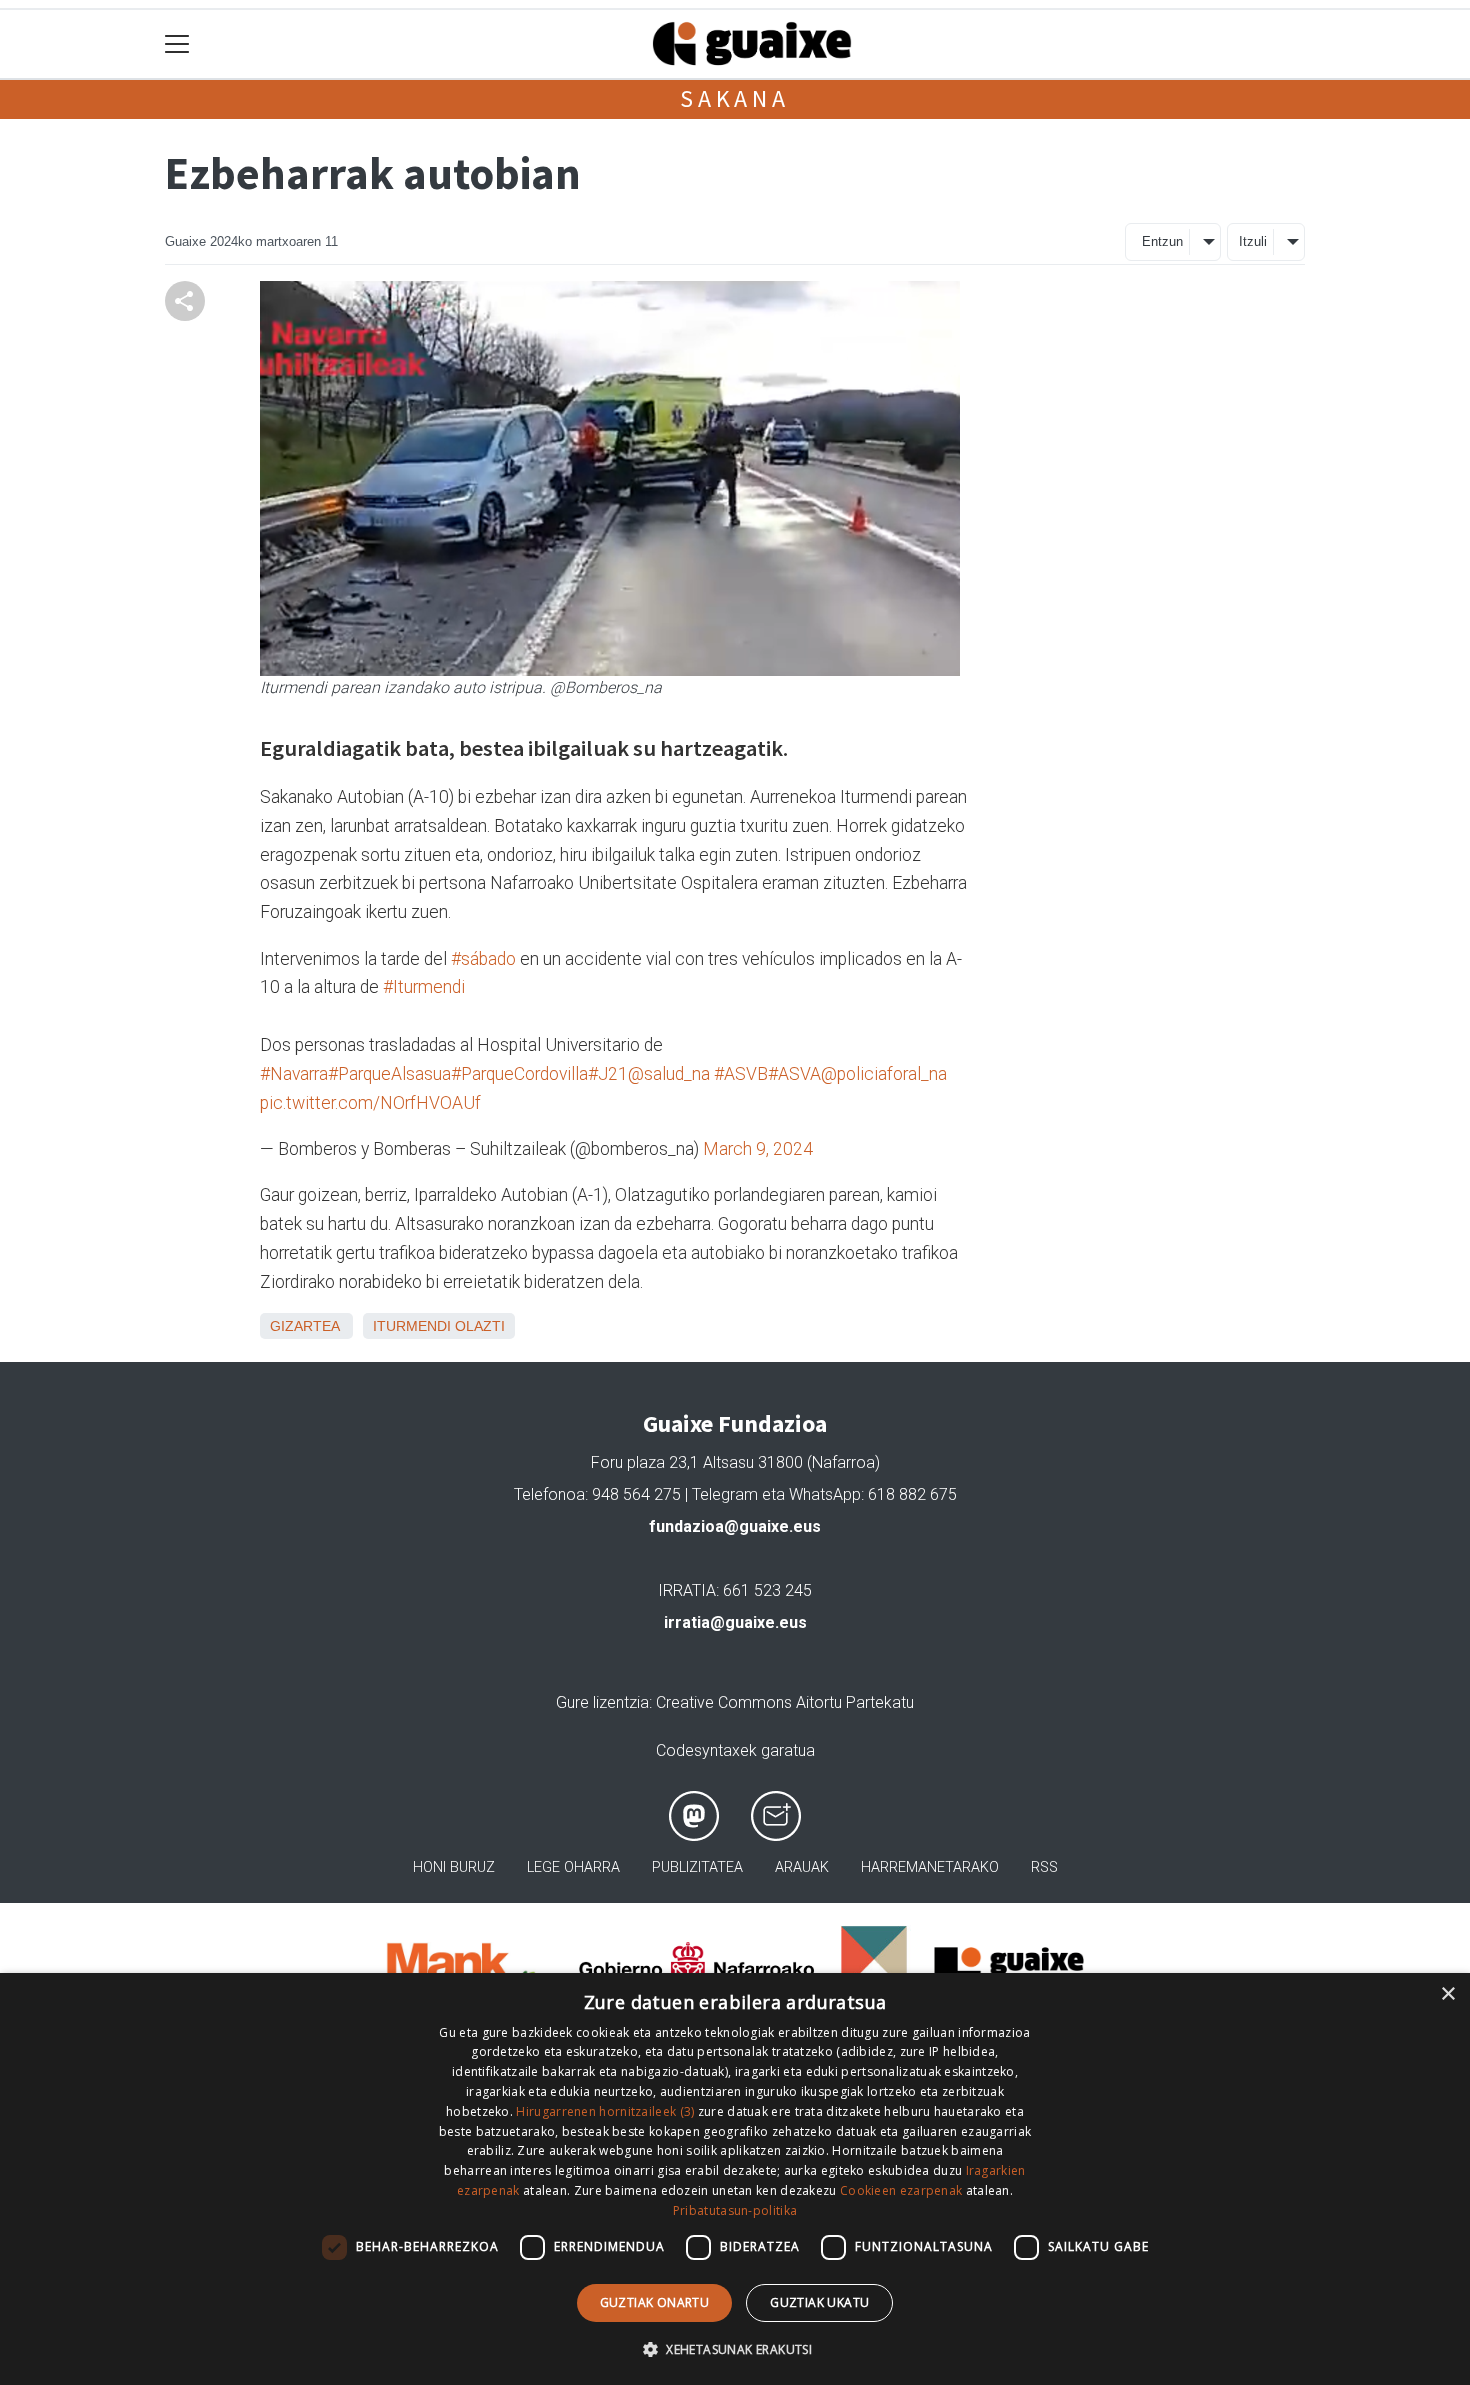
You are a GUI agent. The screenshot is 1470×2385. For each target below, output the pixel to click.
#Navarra (294, 1074)
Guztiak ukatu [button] (819, 2302)
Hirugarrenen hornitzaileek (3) (605, 2111)
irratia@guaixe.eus (735, 1622)
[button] (735, 2349)
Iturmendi (412, 1326)
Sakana (735, 98)
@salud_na (669, 1074)
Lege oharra (573, 1867)
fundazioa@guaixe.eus (735, 1526)
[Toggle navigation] (177, 44)
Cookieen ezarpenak (901, 2190)
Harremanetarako (930, 1867)
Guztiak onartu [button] (655, 2302)
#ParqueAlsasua (389, 1074)
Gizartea (304, 1326)
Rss (1044, 1867)
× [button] (1447, 1994)
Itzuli (1253, 241)
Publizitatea (697, 1867)
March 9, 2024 (758, 1149)
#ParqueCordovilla (519, 1074)
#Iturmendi (424, 987)
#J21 (608, 1074)
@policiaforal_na (884, 1074)
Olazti (480, 1326)
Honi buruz (454, 1867)
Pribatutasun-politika (735, 2210)
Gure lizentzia (602, 1702)
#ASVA (794, 1074)
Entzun (1162, 241)
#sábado (483, 959)
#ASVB (741, 1074)
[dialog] (735, 2179)
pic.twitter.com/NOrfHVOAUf (370, 1103)
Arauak (802, 1867)
